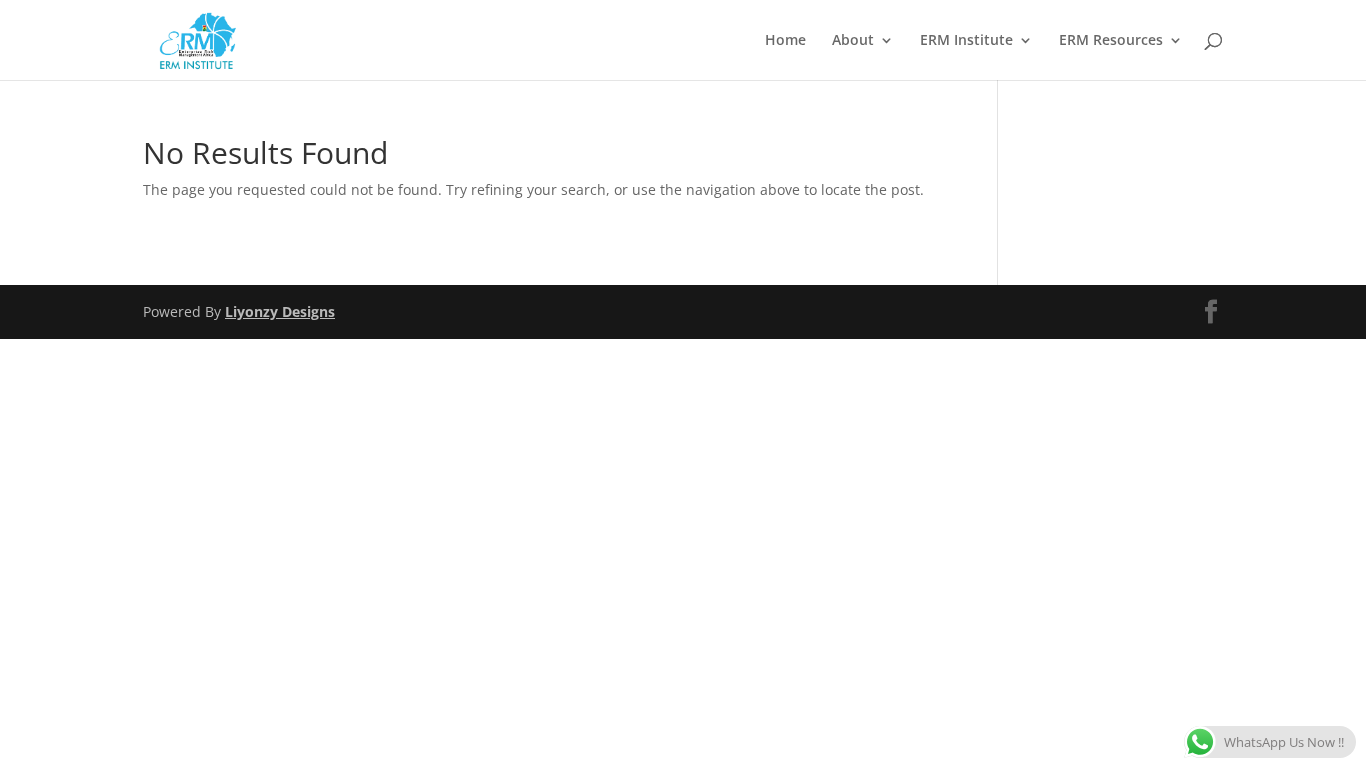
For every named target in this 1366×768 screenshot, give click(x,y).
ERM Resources (1111, 41)
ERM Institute (966, 41)
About (853, 41)
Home (785, 41)
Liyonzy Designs (280, 311)
